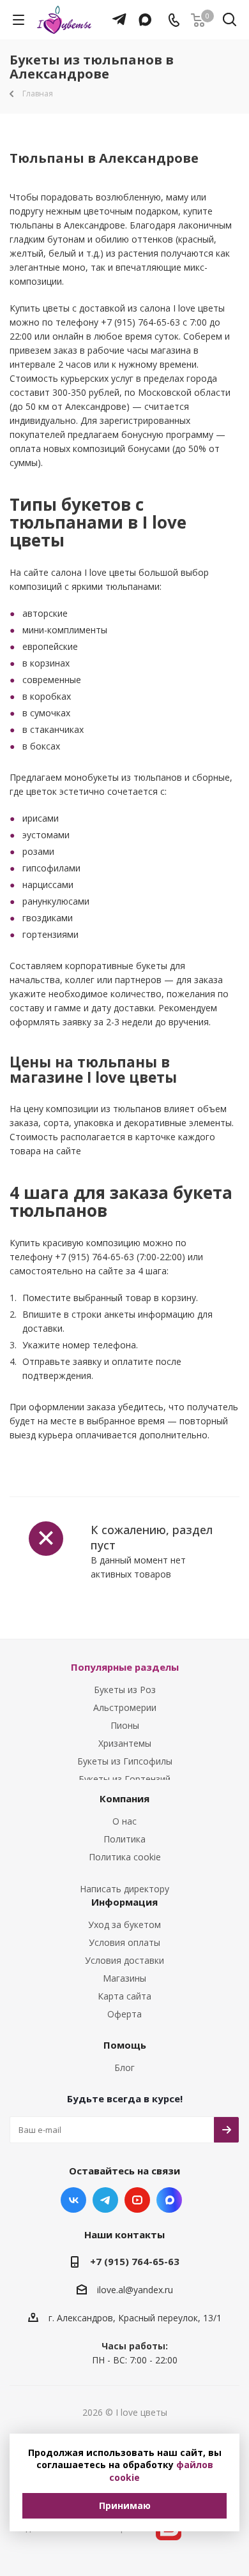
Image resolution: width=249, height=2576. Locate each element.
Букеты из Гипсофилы (125, 1761)
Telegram (105, 2200)
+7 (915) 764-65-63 (135, 2261)
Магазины (124, 1978)
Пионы (125, 1725)
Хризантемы (125, 1743)
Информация (124, 1902)
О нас (124, 1821)
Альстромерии (125, 1707)
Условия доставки (124, 1960)
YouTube (137, 2200)
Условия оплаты (124, 1942)
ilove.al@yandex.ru (135, 2290)
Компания (124, 1798)
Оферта (124, 2014)
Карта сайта (124, 1996)
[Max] (142, 13)
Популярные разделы (125, 1667)
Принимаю (125, 2505)
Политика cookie (125, 1857)
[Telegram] (116, 13)
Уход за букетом (124, 1924)
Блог (124, 2068)
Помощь (125, 2045)
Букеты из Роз (125, 1690)
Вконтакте (73, 2200)
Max (169, 2200)
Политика (124, 1839)
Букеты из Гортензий (124, 1779)
